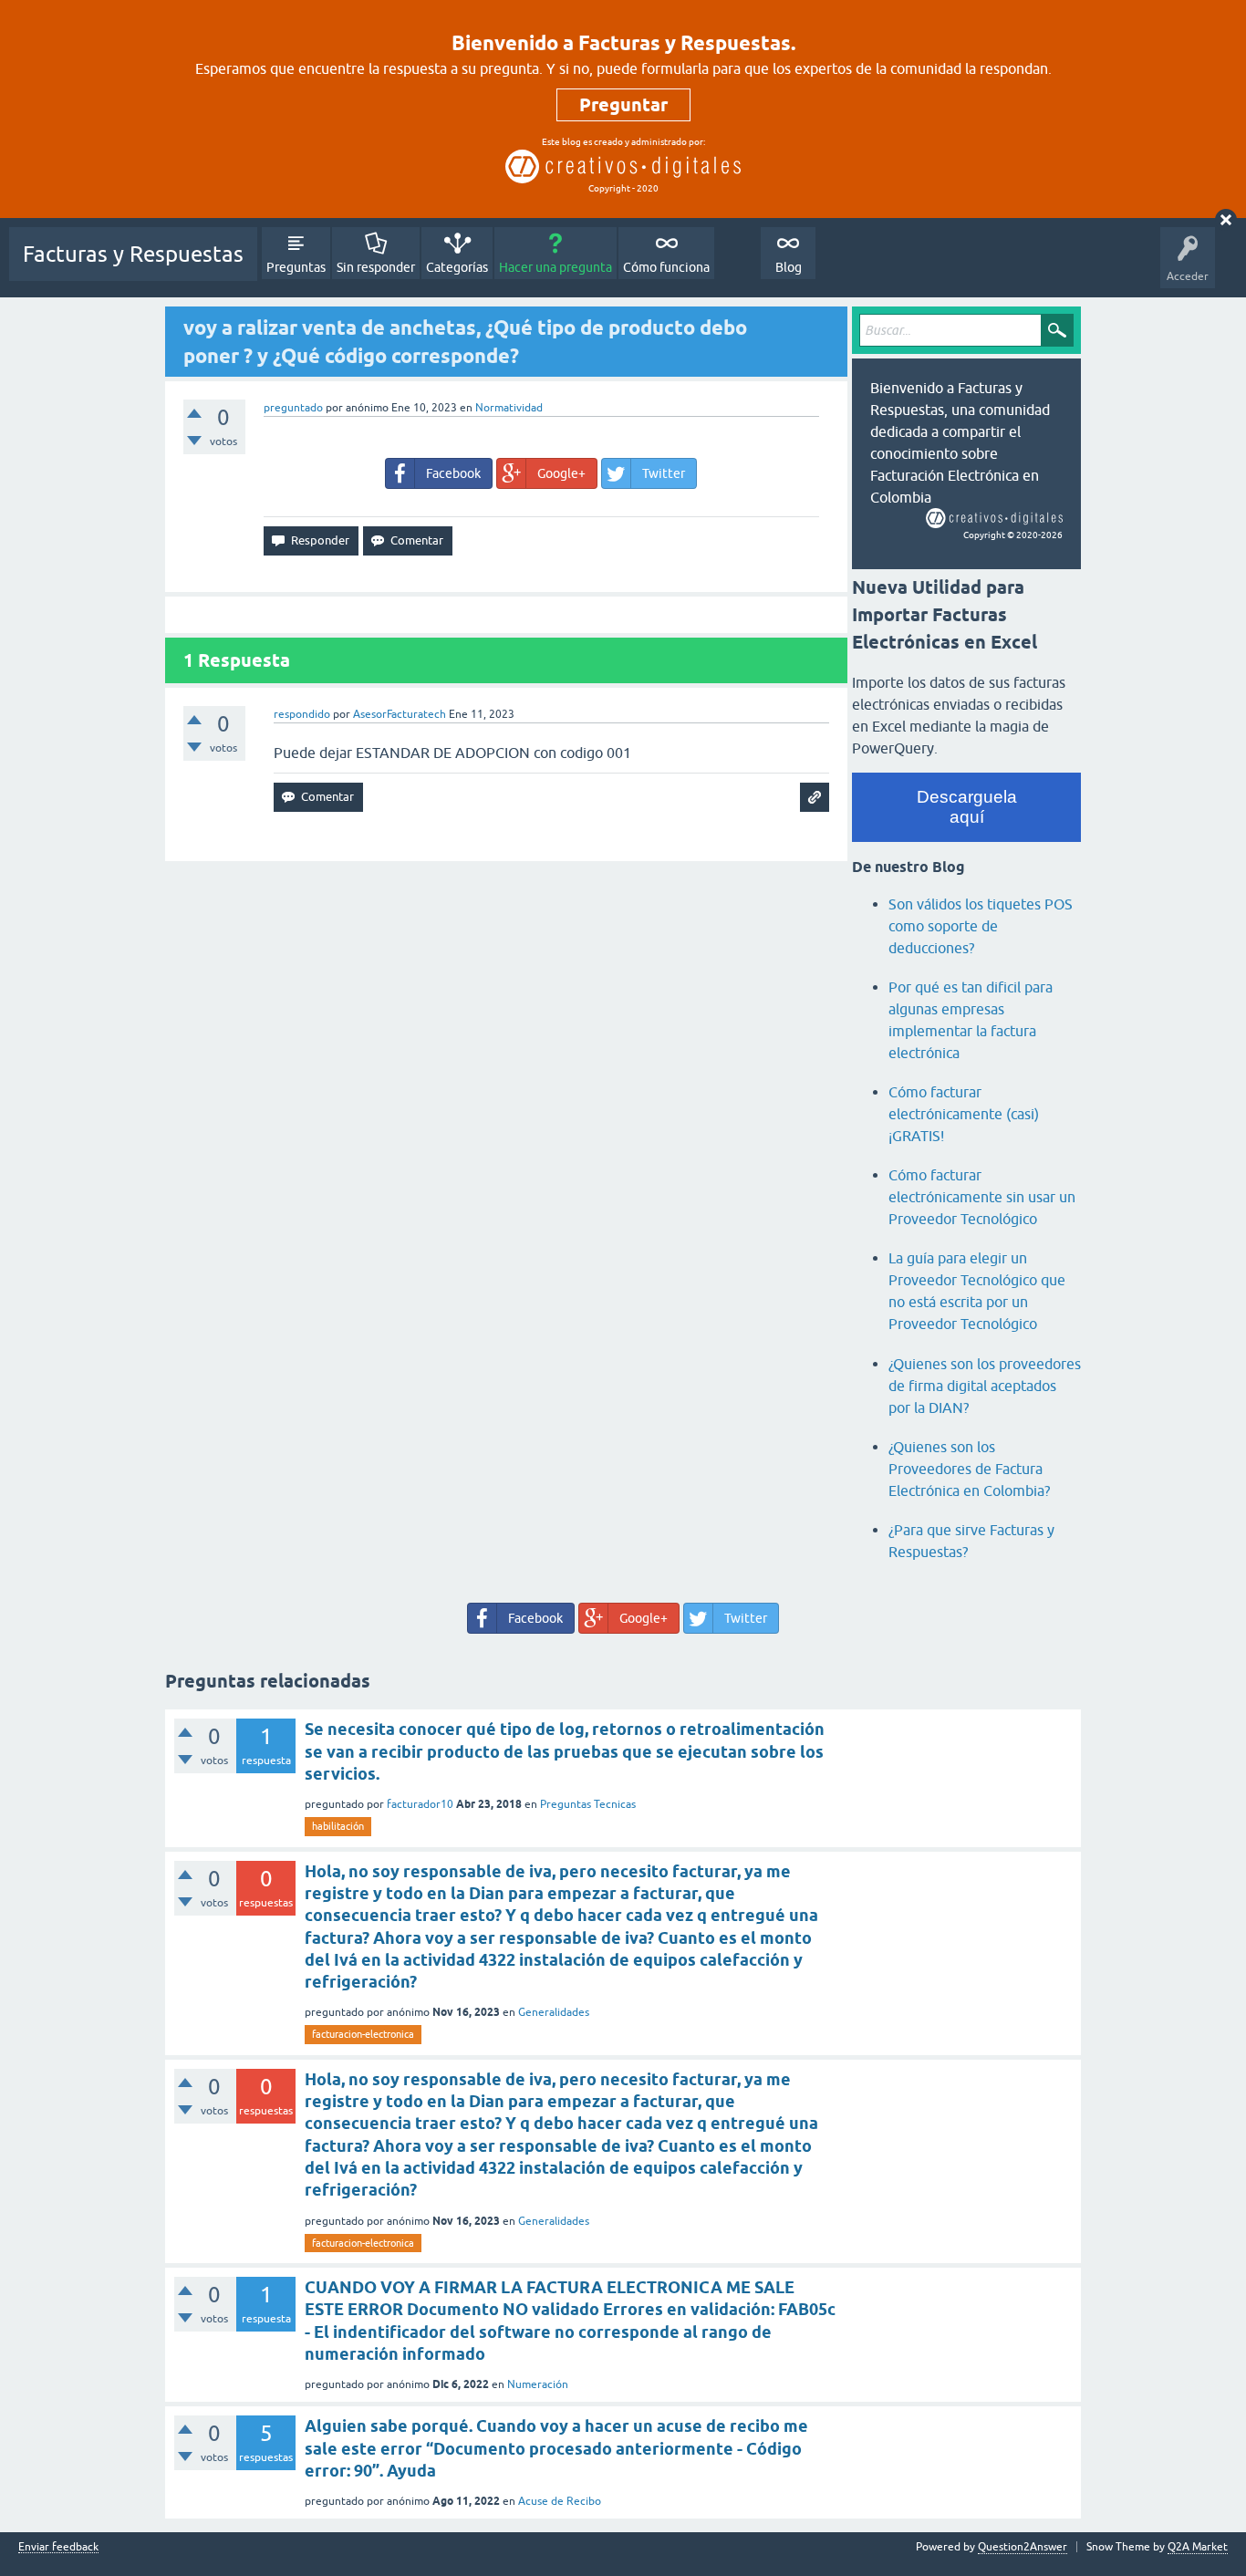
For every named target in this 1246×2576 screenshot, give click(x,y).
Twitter (664, 473)
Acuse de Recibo (560, 2501)
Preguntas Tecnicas (588, 1804)
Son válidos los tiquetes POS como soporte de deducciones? (981, 926)
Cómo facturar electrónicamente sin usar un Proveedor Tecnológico (982, 1197)
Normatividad (509, 408)
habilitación (338, 1826)
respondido (302, 714)
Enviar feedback (58, 2547)
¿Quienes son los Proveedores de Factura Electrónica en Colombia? (969, 1469)
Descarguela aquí (967, 807)
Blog (789, 267)
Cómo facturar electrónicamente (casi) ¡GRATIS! (964, 1114)
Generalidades (554, 2012)
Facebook (453, 473)
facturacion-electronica (363, 2034)
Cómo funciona (666, 267)
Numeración (538, 2384)
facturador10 (420, 1804)
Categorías (457, 267)
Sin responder (376, 267)
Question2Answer (1023, 2547)
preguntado (293, 408)
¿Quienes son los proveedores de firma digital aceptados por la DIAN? (985, 1386)
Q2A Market (1198, 2547)
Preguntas (296, 267)
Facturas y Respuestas (133, 254)
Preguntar (623, 105)
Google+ (561, 473)
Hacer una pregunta (556, 267)
